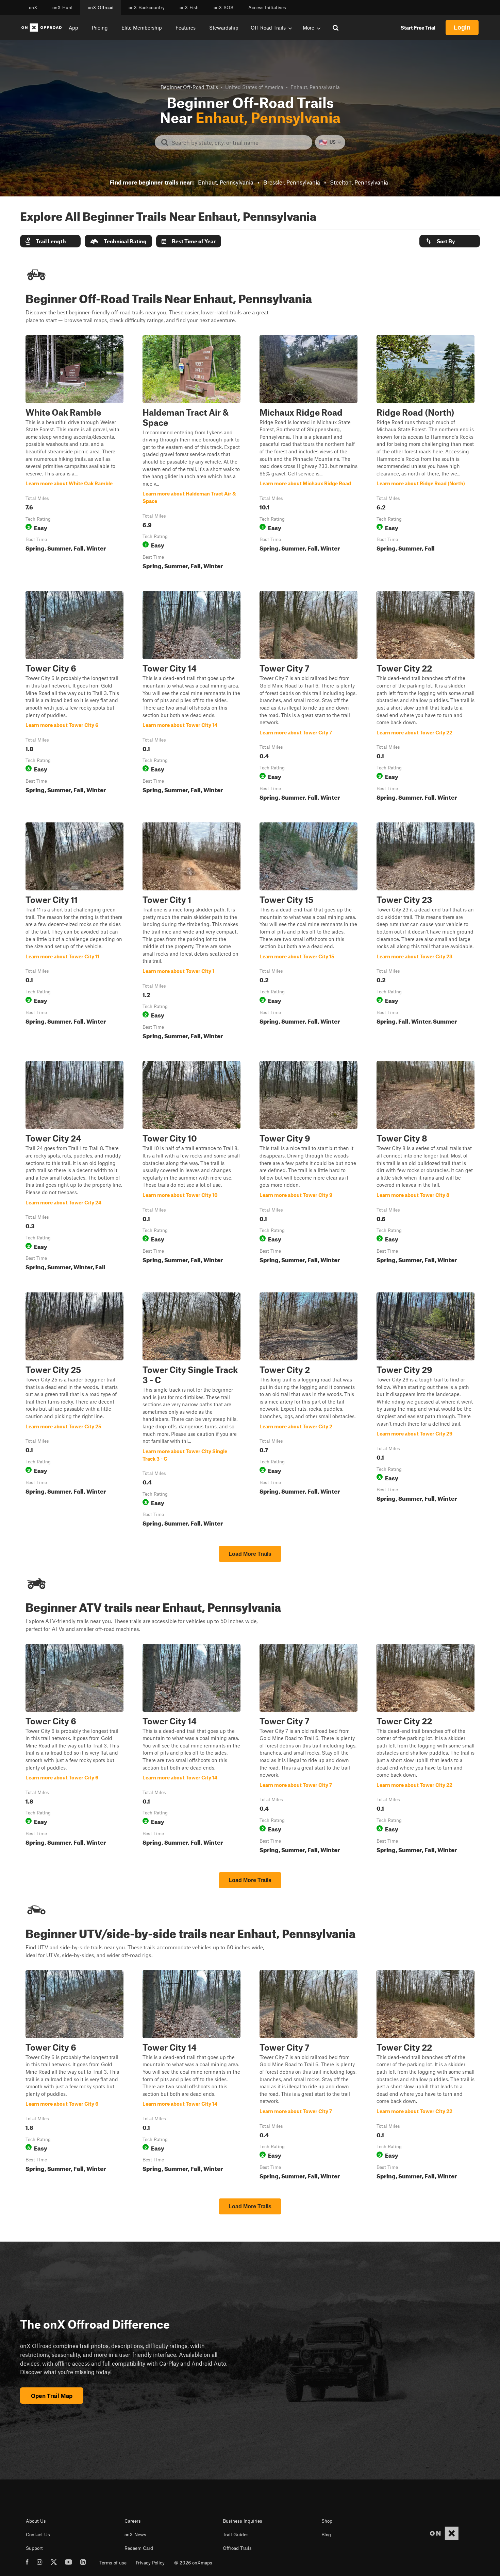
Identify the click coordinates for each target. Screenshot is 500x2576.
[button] (50, 241)
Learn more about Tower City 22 (426, 697)
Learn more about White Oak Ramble (74, 454)
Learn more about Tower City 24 (74, 1167)
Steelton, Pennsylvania (359, 182)
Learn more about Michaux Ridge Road (309, 454)
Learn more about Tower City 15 (309, 932)
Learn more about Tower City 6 (74, 697)
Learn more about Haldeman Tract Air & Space (191, 454)
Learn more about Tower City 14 (191, 697)
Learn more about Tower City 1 (191, 932)
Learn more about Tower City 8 (426, 1167)
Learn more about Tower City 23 (426, 932)
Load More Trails (250, 1554)
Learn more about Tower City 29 (426, 1411)
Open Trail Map (52, 2396)
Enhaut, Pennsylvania (226, 182)
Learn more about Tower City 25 (74, 1411)
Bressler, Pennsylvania (292, 182)
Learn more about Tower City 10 (191, 1167)
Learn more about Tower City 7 (309, 697)
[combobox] (239, 142)
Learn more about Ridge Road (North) (426, 454)
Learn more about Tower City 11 (74, 932)
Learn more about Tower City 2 (309, 1411)
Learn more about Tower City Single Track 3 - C (191, 1411)
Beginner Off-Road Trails (189, 87)
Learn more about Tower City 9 (309, 1167)
